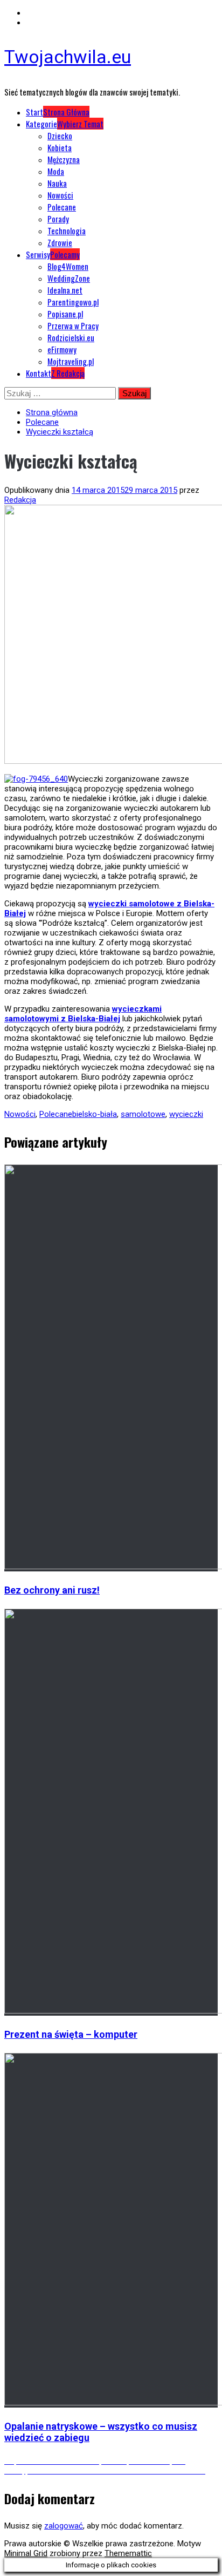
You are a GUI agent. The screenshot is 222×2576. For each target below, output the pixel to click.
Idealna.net (65, 290)
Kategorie (65, 124)
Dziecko (60, 135)
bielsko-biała (95, 1114)
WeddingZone (69, 278)
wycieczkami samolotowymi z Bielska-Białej (83, 1014)
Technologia (67, 231)
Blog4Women (68, 266)
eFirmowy (62, 349)
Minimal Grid (26, 2553)
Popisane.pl (65, 314)
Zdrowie (60, 242)
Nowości (60, 195)
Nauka (57, 183)
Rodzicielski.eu (71, 337)
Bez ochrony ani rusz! (52, 1590)
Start (58, 112)
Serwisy (53, 254)
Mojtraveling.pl (71, 361)
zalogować (64, 2526)
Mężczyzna (64, 159)
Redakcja (20, 500)
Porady (58, 219)
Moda (56, 171)
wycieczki (186, 1114)
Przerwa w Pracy (73, 326)
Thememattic (128, 2553)
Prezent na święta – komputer (71, 2034)
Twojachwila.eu (68, 57)
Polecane (62, 207)
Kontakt (55, 373)
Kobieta (60, 147)
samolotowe (143, 1114)
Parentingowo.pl (73, 302)
